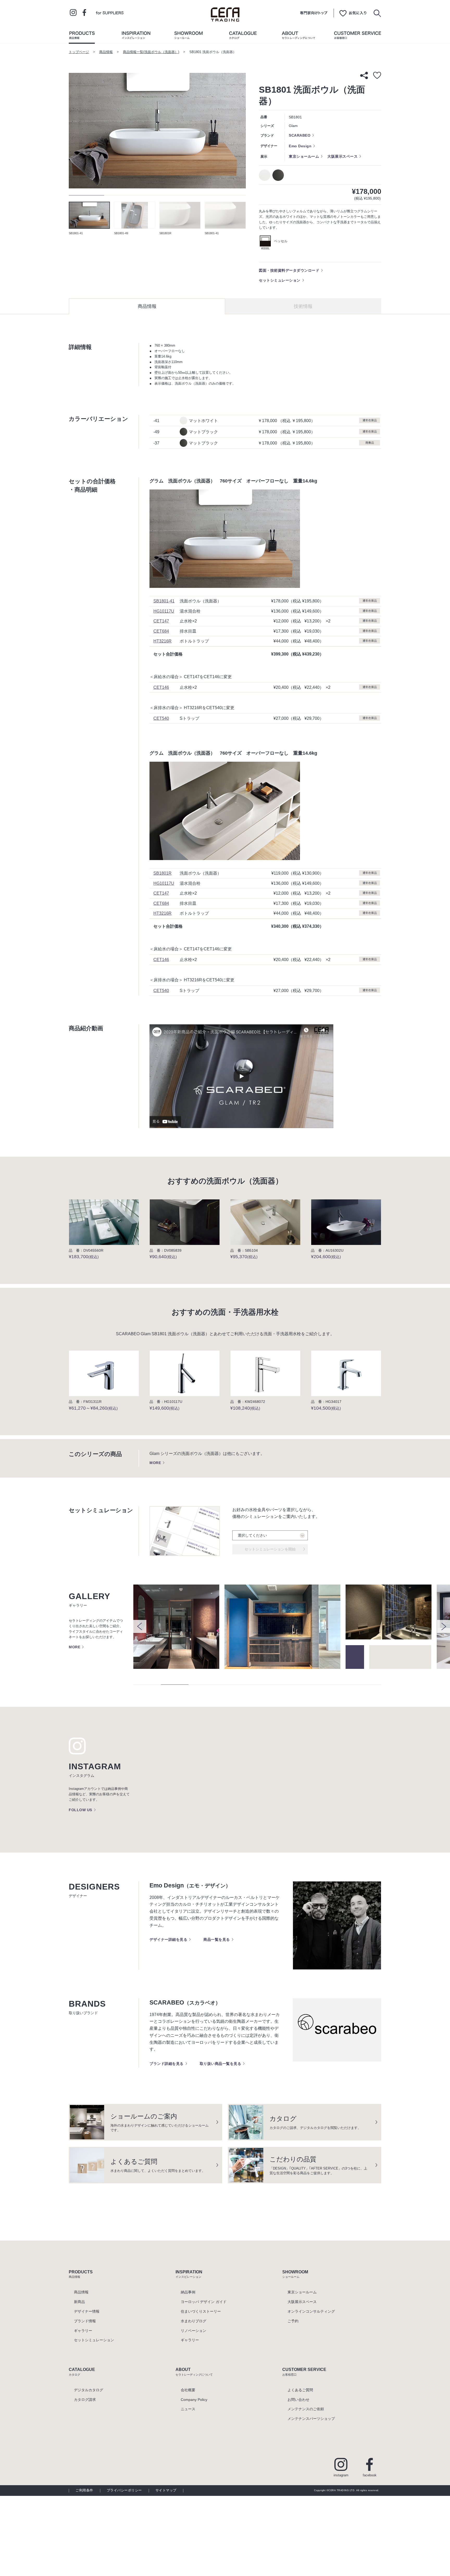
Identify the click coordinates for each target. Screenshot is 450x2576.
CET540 (161, 718)
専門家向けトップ (314, 13)
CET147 (161, 621)
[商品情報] (82, 36)
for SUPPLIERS (110, 12)
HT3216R (162, 641)
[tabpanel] (157, 131)
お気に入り (353, 13)
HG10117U (164, 611)
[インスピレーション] (136, 36)
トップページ (79, 52)
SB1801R (162, 873)
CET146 (161, 687)
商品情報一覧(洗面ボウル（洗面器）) (151, 52)
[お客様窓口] (358, 36)
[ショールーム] (189, 36)
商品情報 (106, 52)
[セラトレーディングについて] (298, 36)
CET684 (161, 631)
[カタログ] (243, 36)
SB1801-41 (164, 601)
